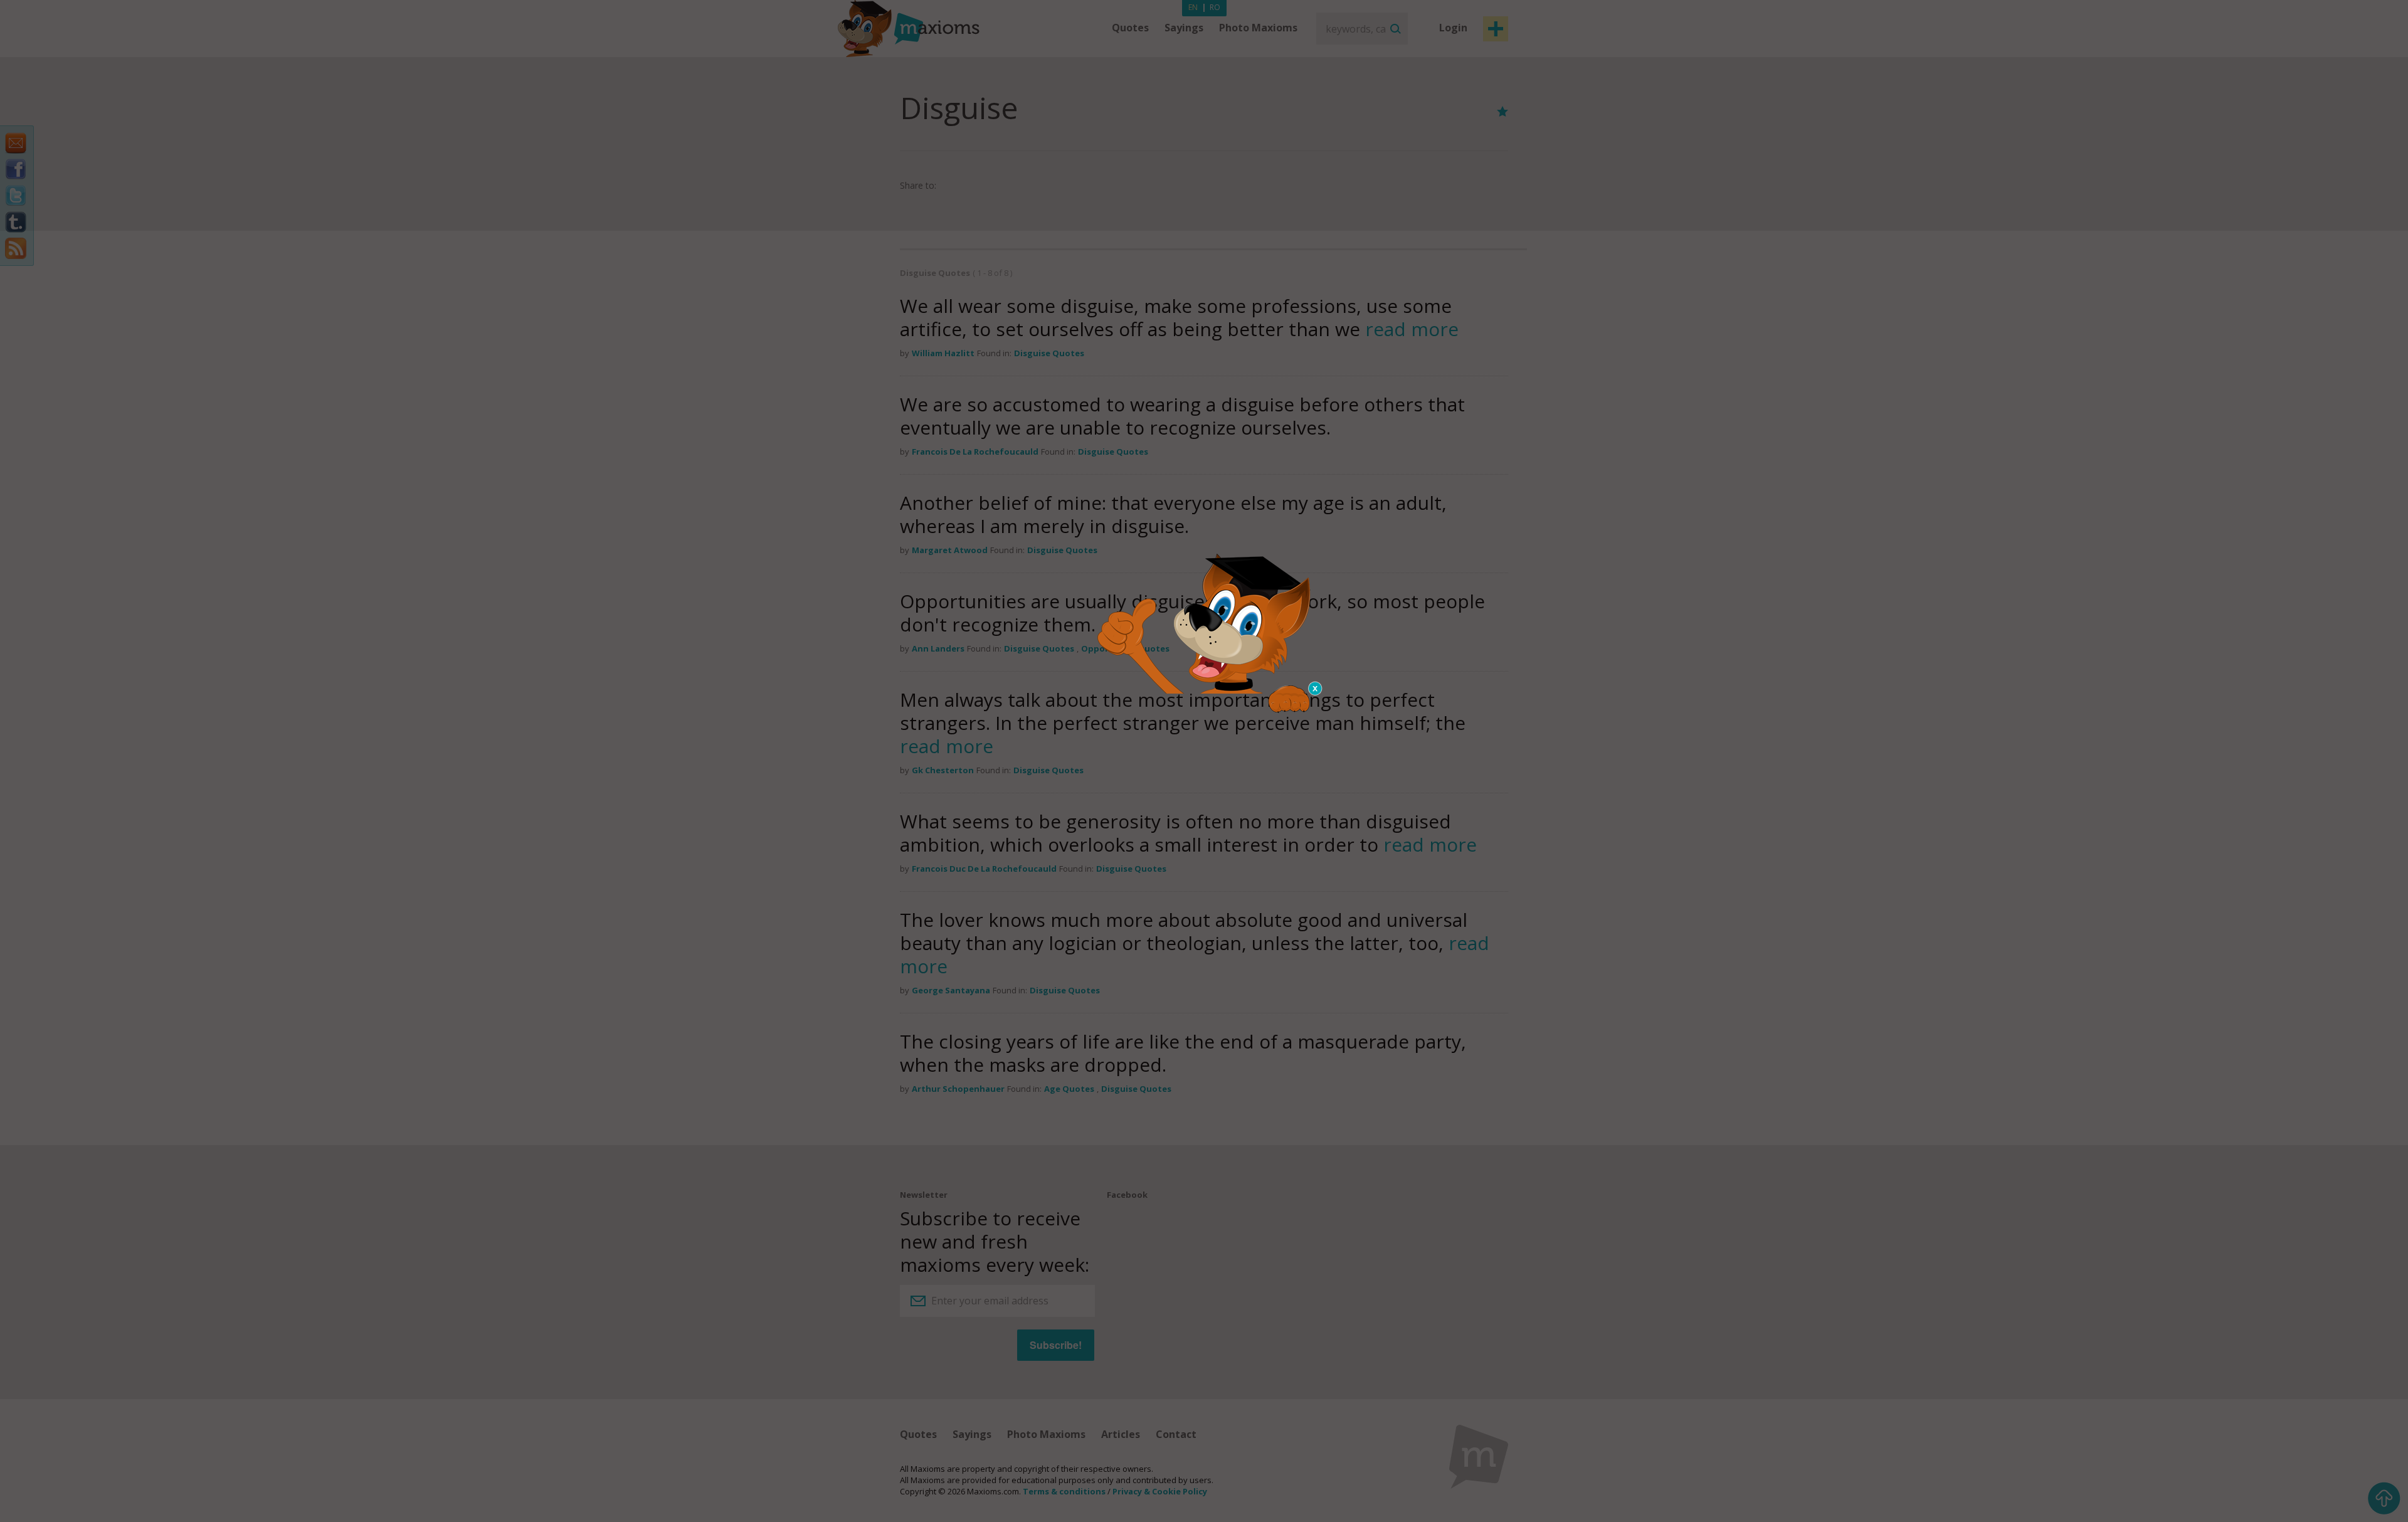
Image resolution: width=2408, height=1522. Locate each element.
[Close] (1316, 689)
